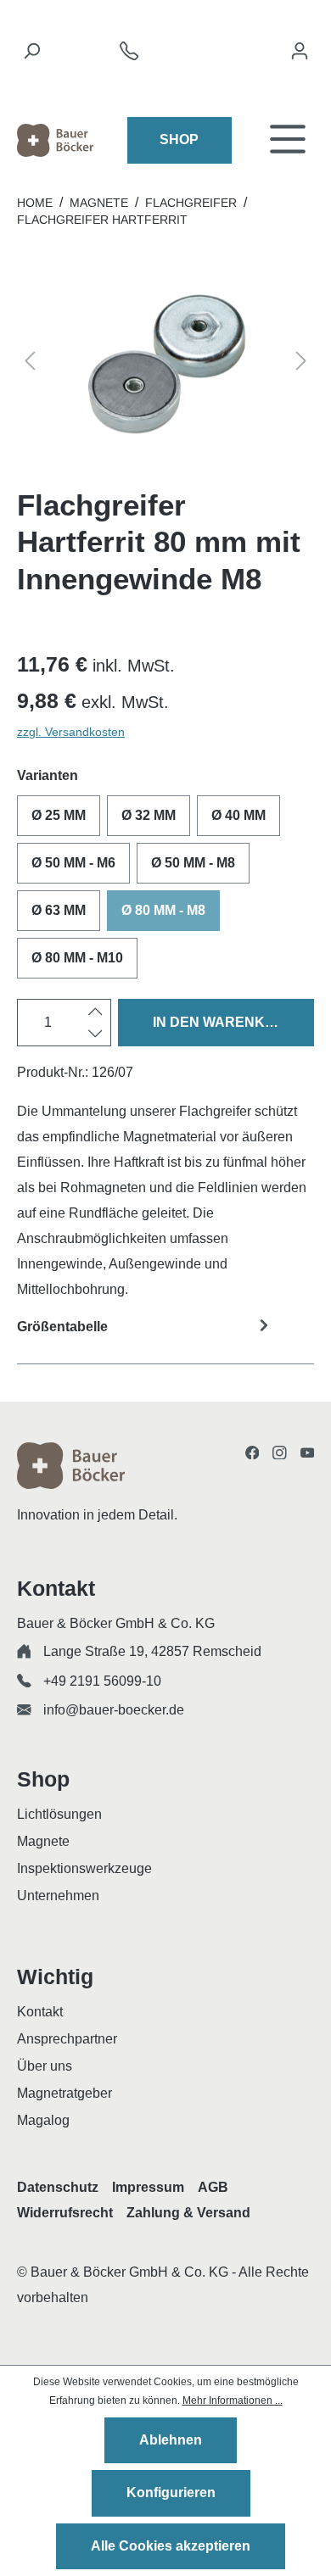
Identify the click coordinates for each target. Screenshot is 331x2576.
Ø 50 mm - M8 (193, 863)
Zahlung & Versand (188, 2213)
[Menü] (288, 140)
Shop (179, 139)
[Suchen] (31, 55)
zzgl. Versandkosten (71, 732)
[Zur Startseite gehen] (55, 140)
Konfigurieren (171, 2492)
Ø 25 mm (59, 815)
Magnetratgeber (65, 2093)
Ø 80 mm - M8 (163, 910)
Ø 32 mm (149, 815)
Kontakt (40, 2012)
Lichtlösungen (59, 1814)
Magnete (43, 1841)
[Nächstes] (301, 364)
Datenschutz (58, 2187)
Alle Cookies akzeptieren (171, 2546)
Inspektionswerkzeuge (84, 1868)
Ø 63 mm (59, 910)
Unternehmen (58, 1896)
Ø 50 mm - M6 (73, 863)
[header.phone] (129, 56)
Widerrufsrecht (65, 2213)
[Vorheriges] (30, 364)
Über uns (45, 2066)
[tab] (165, 1338)
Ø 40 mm (238, 815)
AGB (213, 2187)
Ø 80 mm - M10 (77, 958)
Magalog (43, 2120)
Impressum (148, 2187)
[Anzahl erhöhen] (95, 1012)
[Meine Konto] (300, 55)
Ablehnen (171, 2440)
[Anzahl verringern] (95, 1034)
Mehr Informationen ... (233, 2400)
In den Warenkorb (224, 1022)
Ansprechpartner (67, 2039)
